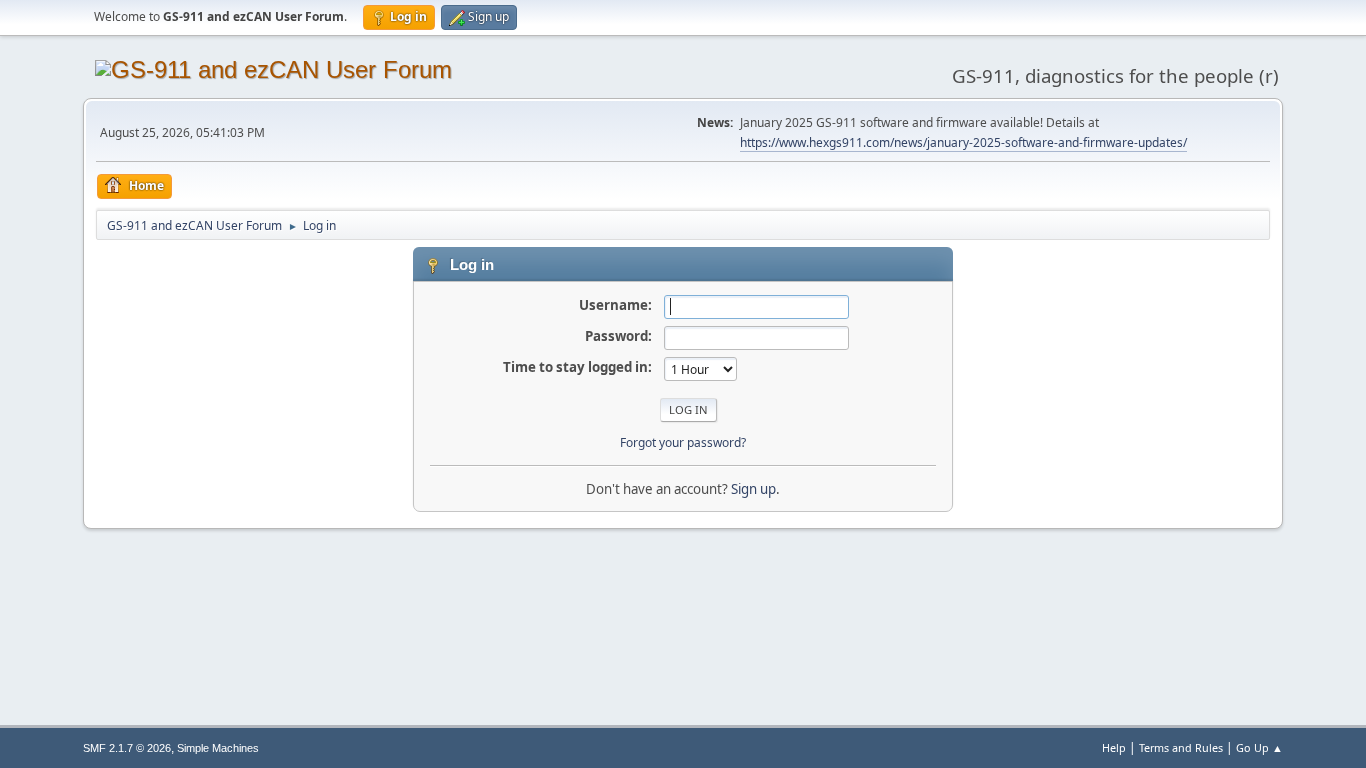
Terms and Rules (1181, 747)
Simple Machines (218, 748)
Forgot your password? (683, 442)
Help (1114, 747)
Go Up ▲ (1259, 747)
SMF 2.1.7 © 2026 (127, 748)
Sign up (753, 489)
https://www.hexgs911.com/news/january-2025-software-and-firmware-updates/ (963, 142)
